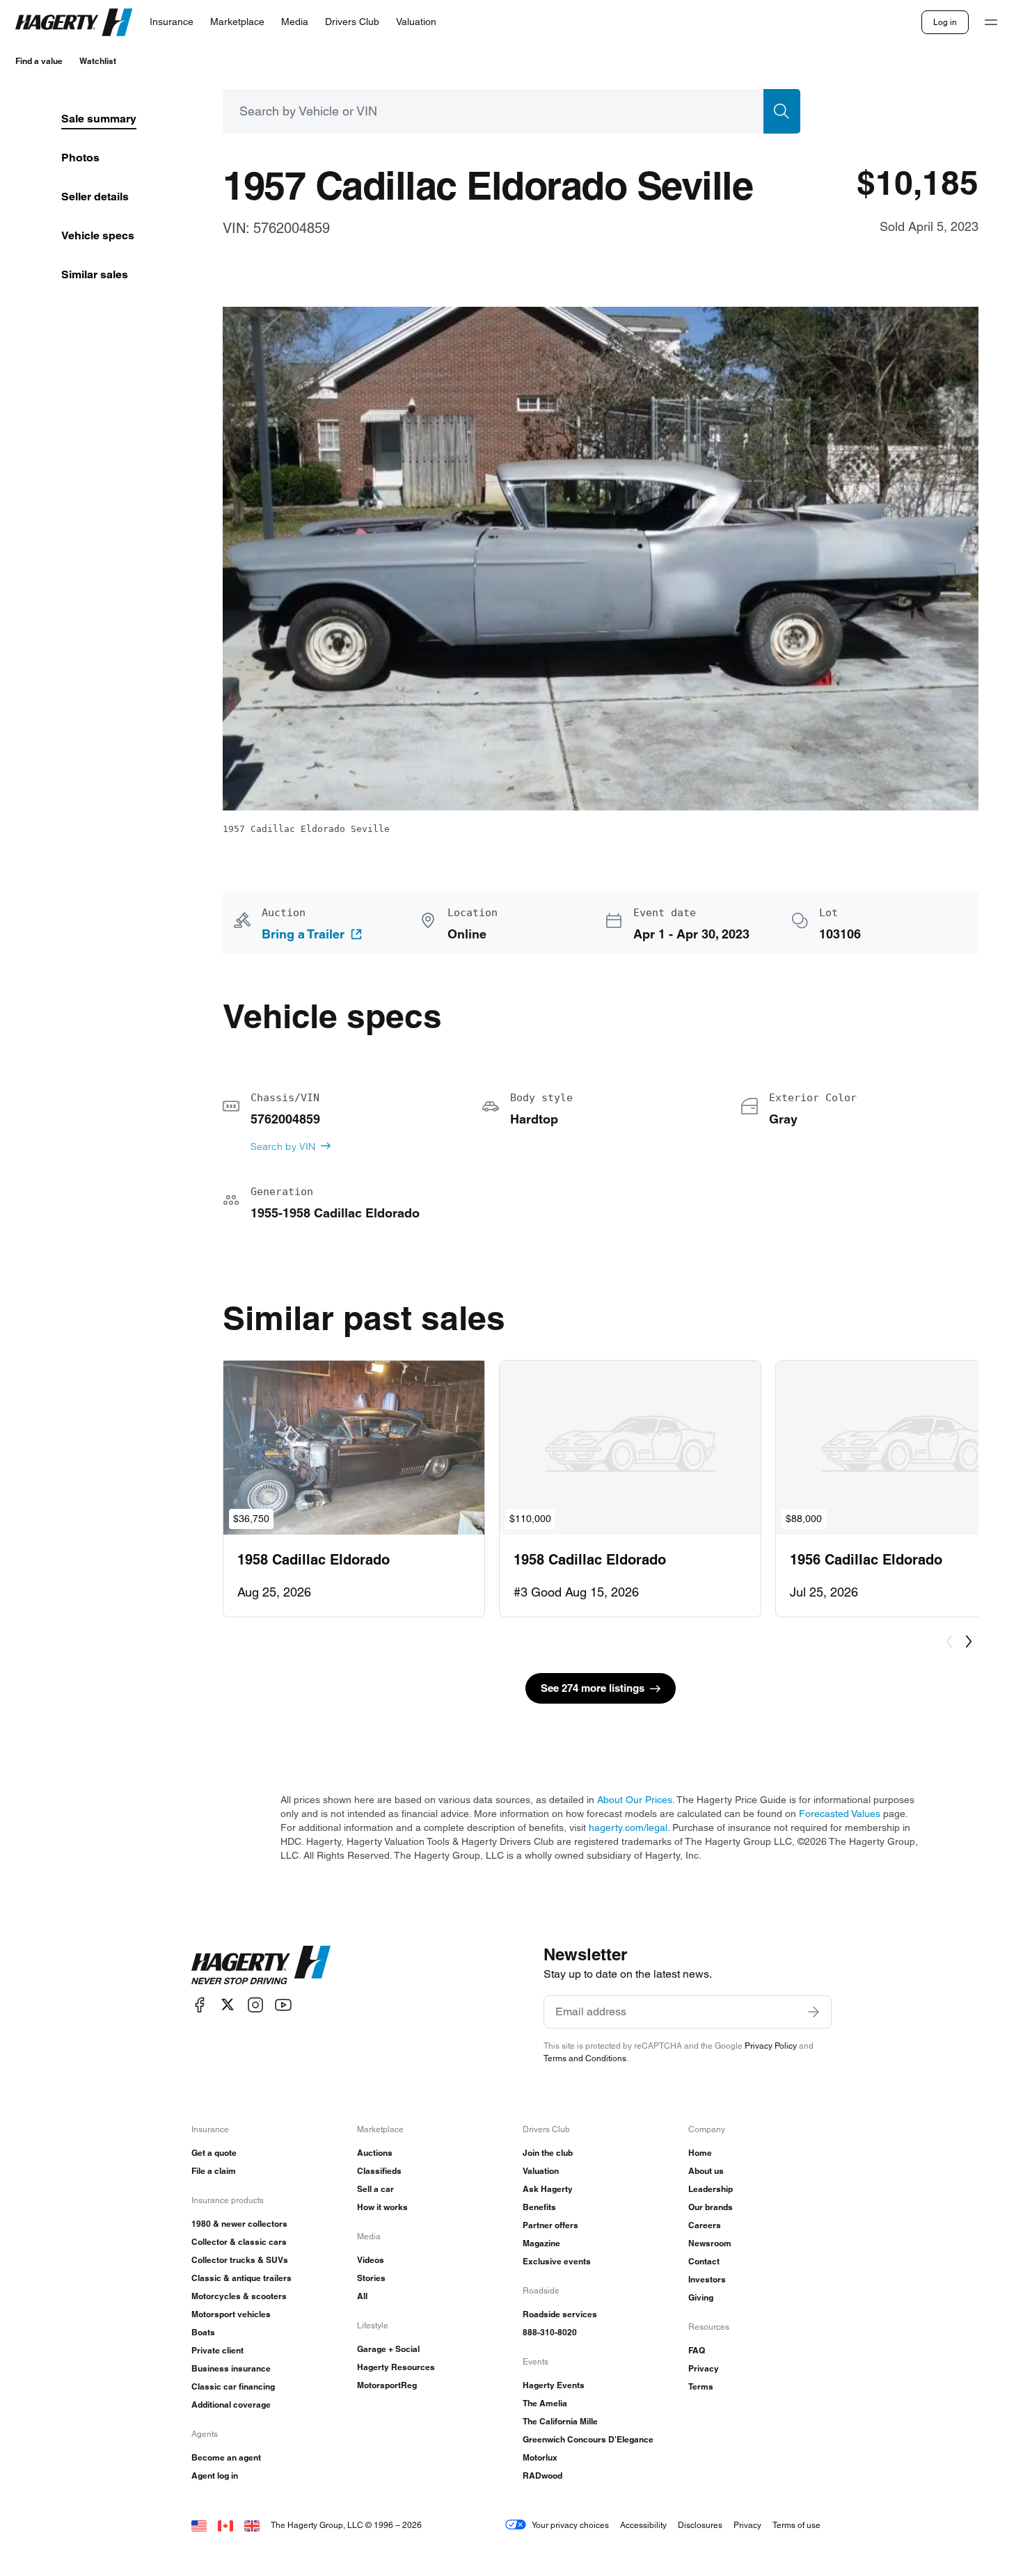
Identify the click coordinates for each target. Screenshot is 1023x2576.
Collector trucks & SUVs (240, 2260)
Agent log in (215, 2475)
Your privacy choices (570, 2525)
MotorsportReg (387, 2385)
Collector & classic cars (239, 2242)
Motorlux (540, 2457)
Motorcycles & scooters (239, 2296)
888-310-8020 (550, 2332)
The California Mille (560, 2421)
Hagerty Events (554, 2385)
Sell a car (375, 2189)
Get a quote (214, 2153)
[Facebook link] (200, 2005)
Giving (701, 2297)
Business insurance (231, 2368)
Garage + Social (388, 2349)
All (362, 2296)
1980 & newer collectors (239, 2224)
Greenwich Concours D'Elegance (588, 2439)
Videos (371, 2260)
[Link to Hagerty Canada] (225, 2525)
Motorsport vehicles (231, 2314)
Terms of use (796, 2525)
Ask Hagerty (548, 2189)
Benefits (539, 2207)
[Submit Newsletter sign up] (814, 2012)
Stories (371, 2278)
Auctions (375, 2153)
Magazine (541, 2243)
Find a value (39, 61)
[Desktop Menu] (991, 22)
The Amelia (545, 2403)
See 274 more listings (593, 1688)
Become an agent (226, 2457)
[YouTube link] (283, 2005)
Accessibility (643, 2525)
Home (700, 2153)
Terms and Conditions (585, 2058)
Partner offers (550, 2225)
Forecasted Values (840, 1814)
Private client (217, 2350)
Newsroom (710, 2243)
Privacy (704, 2368)
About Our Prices (635, 1800)
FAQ (697, 2350)
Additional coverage (231, 2405)
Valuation (541, 2171)
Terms (701, 2386)
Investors (707, 2279)
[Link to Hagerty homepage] (261, 1965)
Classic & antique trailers (241, 2278)
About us (706, 2171)
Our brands (711, 2207)
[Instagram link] (255, 2005)
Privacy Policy (771, 2046)
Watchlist (98, 61)
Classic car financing (233, 2386)
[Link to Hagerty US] (199, 2525)
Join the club (548, 2153)
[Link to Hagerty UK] (252, 2525)
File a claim (214, 2171)
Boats (203, 2332)
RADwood (542, 2475)
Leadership (711, 2189)
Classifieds (379, 2171)
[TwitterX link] (228, 2005)
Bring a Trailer (303, 934)
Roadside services (560, 2314)
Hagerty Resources (396, 2367)
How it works (382, 2207)
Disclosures (700, 2525)
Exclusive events (557, 2261)
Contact (704, 2261)
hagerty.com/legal (628, 1827)
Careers (705, 2225)
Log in (945, 22)
